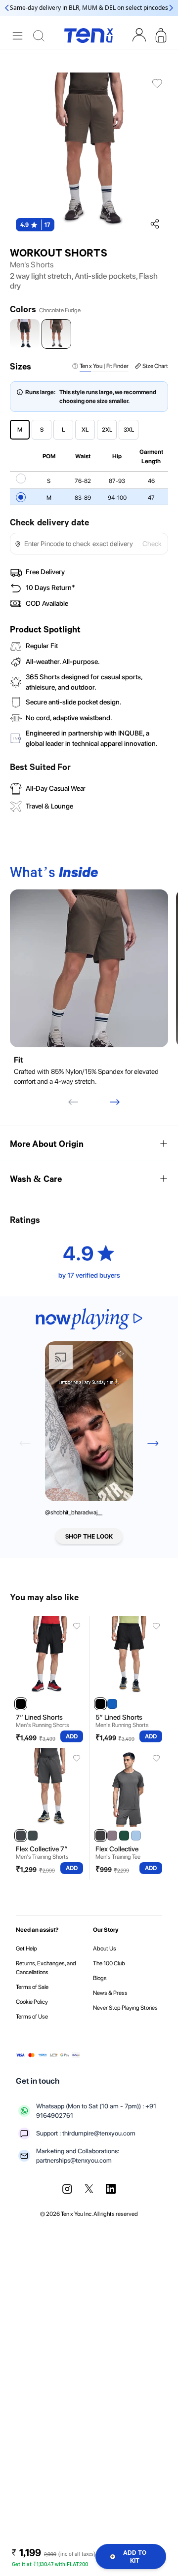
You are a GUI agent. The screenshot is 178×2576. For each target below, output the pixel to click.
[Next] (115, 1102)
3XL (129, 430)
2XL (107, 430)
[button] (35, 225)
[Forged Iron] (21, 1836)
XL (85, 430)
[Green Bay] (124, 1836)
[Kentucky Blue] (136, 1836)
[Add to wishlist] (77, 1626)
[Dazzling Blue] (112, 1704)
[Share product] (154, 223)
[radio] (21, 478)
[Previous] (73, 1102)
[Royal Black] (21, 1704)
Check (152, 544)
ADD (72, 1736)
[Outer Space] (33, 1836)
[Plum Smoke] (112, 1836)
